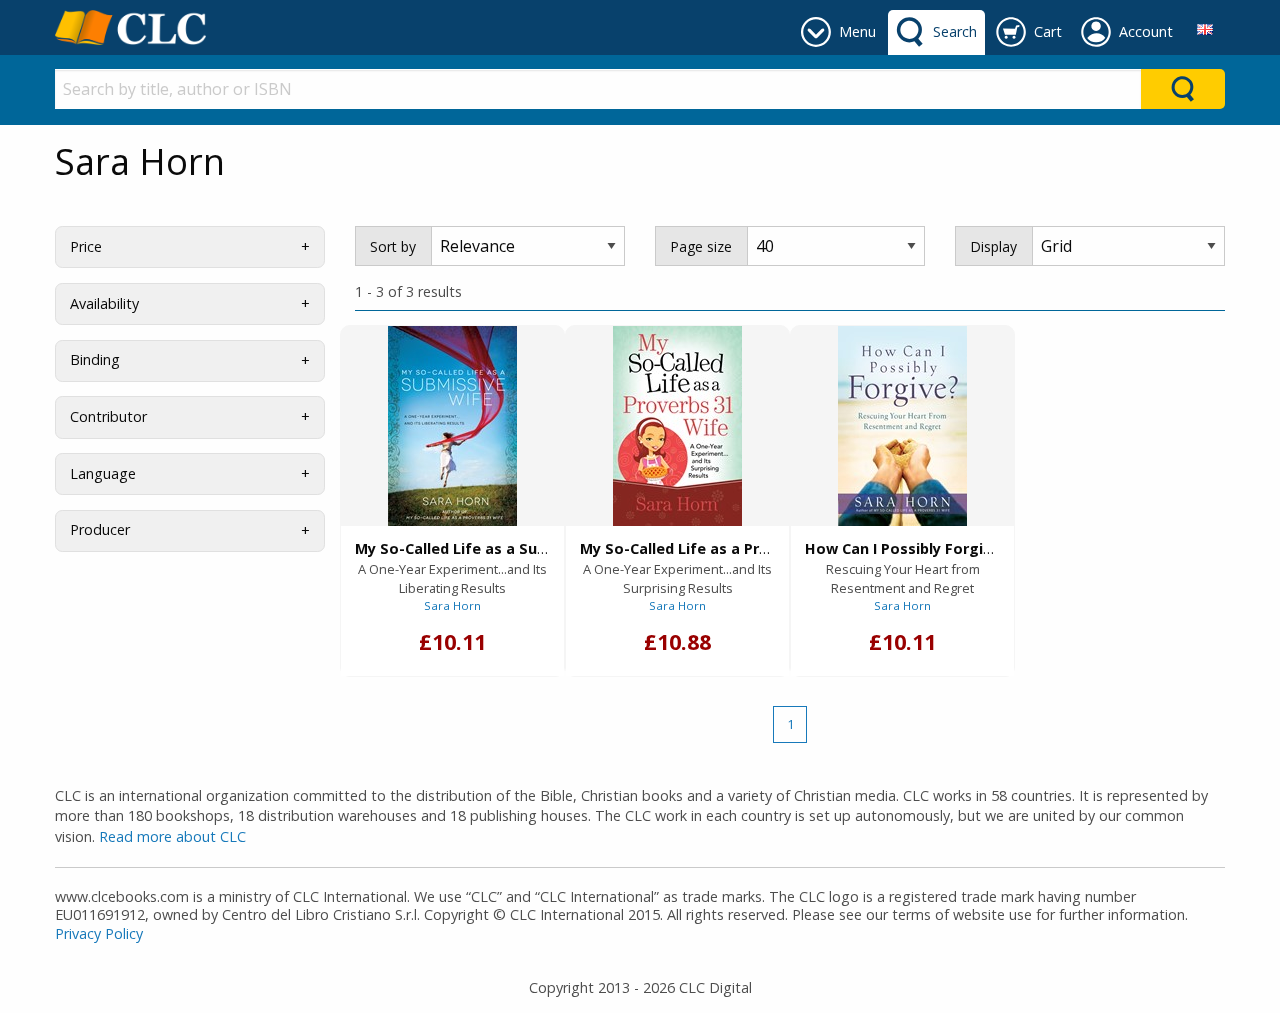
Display (993, 246)
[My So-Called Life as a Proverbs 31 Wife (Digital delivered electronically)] (677, 426)
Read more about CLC (172, 836)
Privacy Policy (99, 933)
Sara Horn (452, 605)
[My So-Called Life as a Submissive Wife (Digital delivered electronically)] (452, 426)
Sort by (393, 246)
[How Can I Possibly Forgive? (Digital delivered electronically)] (902, 426)
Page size (701, 246)
